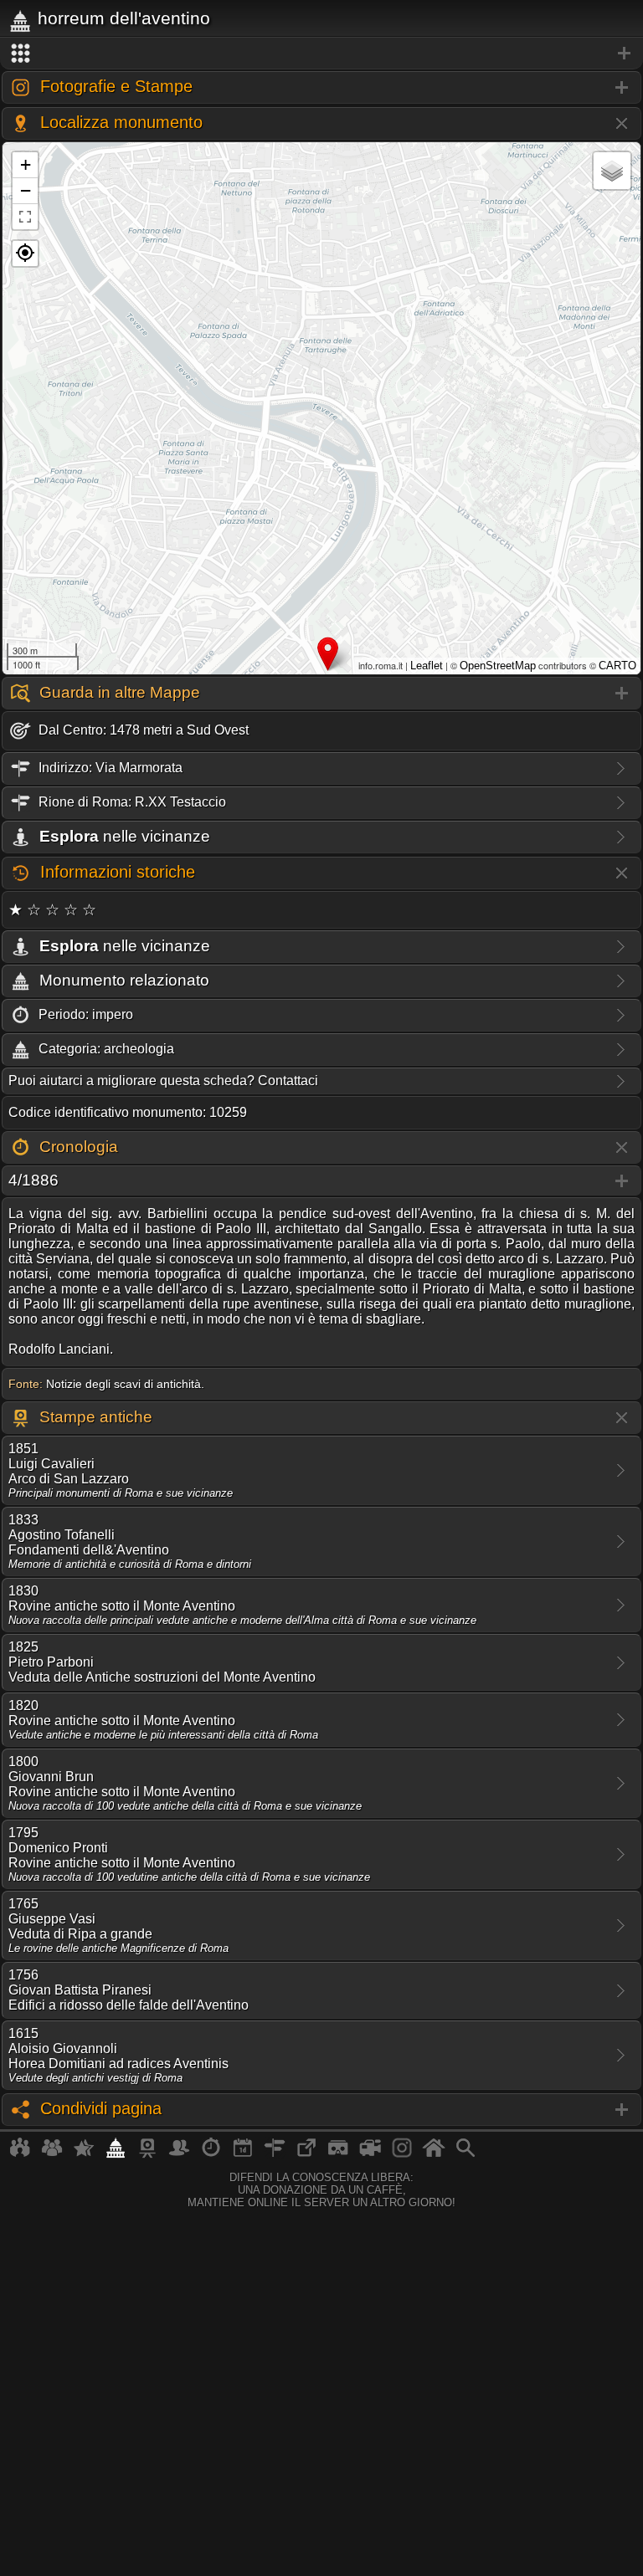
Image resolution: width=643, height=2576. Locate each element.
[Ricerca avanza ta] (466, 2154)
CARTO (617, 666)
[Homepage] (434, 2154)
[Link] (306, 2154)
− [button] (26, 190)
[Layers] (612, 171)
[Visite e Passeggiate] (20, 2154)
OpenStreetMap (498, 666)
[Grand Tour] (84, 2154)
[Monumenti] (116, 2154)
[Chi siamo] (52, 2154)
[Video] (370, 2154)
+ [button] (26, 164)
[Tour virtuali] (338, 2154)
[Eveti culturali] (243, 2154)
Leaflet (427, 666)
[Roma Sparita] (147, 2154)
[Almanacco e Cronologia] (211, 2154)
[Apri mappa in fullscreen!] (25, 217)
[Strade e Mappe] (275, 2154)
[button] (25, 254)
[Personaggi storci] (179, 2154)
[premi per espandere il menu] (321, 54)
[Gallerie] (402, 2154)
